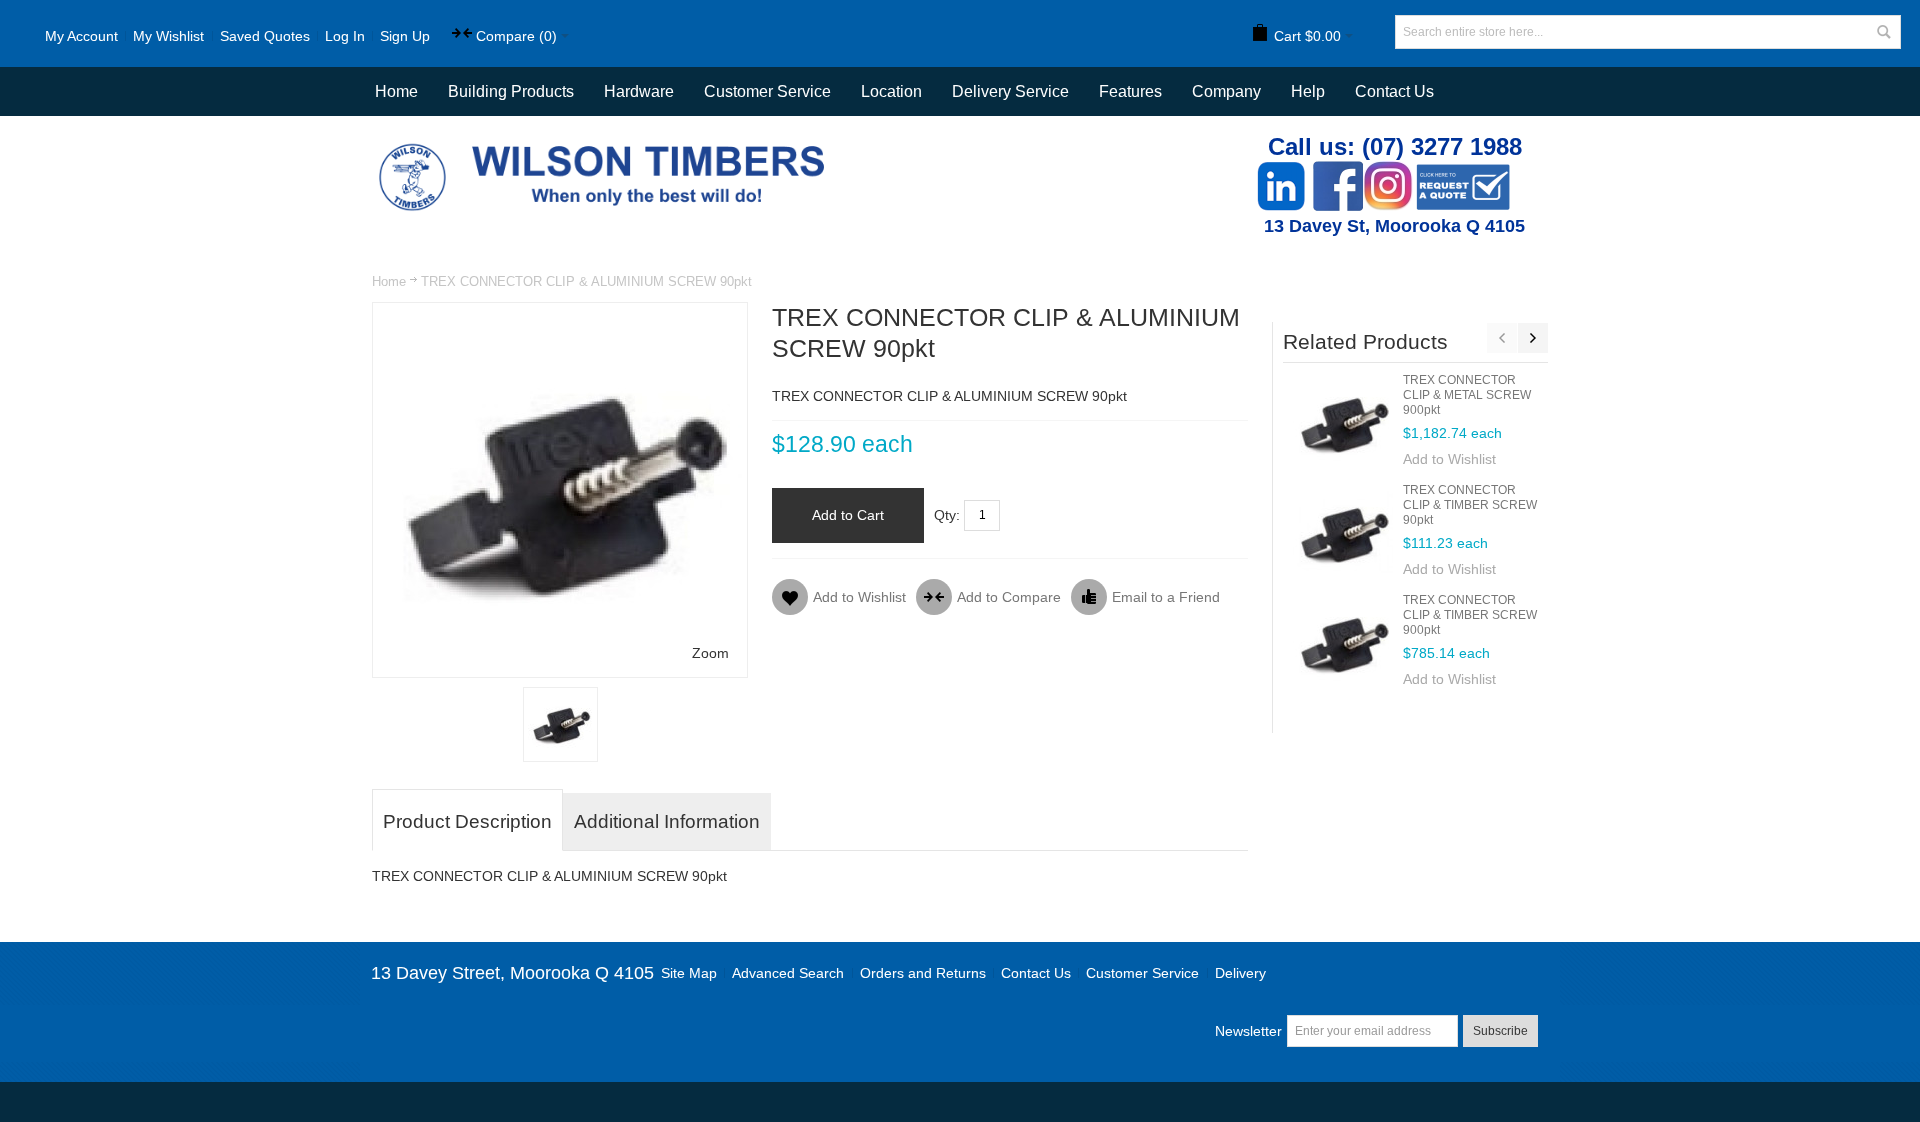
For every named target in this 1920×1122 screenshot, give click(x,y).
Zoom (710, 653)
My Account (81, 36)
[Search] (1884, 32)
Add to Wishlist (1449, 459)
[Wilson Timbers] (606, 146)
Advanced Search (788, 973)
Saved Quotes (265, 36)
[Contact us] (1463, 171)
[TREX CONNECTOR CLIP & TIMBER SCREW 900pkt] (1343, 643)
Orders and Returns (923, 973)
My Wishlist (168, 36)
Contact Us (1394, 91)
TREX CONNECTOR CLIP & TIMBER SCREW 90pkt (1470, 505)
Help (1308, 91)
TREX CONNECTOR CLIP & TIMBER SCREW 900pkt (1470, 615)
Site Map (689, 973)
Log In (345, 36)
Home (389, 281)
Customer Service (1142, 973)
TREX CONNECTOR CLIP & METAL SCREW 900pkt (1467, 395)
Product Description (467, 821)
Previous (1502, 338)
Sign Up (405, 36)
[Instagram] (1388, 171)
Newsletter (1248, 1031)
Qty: (947, 515)
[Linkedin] (1281, 171)
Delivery (1240, 973)
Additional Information (667, 821)
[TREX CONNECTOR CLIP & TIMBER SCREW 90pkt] (1343, 533)
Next (1533, 338)
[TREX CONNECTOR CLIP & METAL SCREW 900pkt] (1343, 423)
